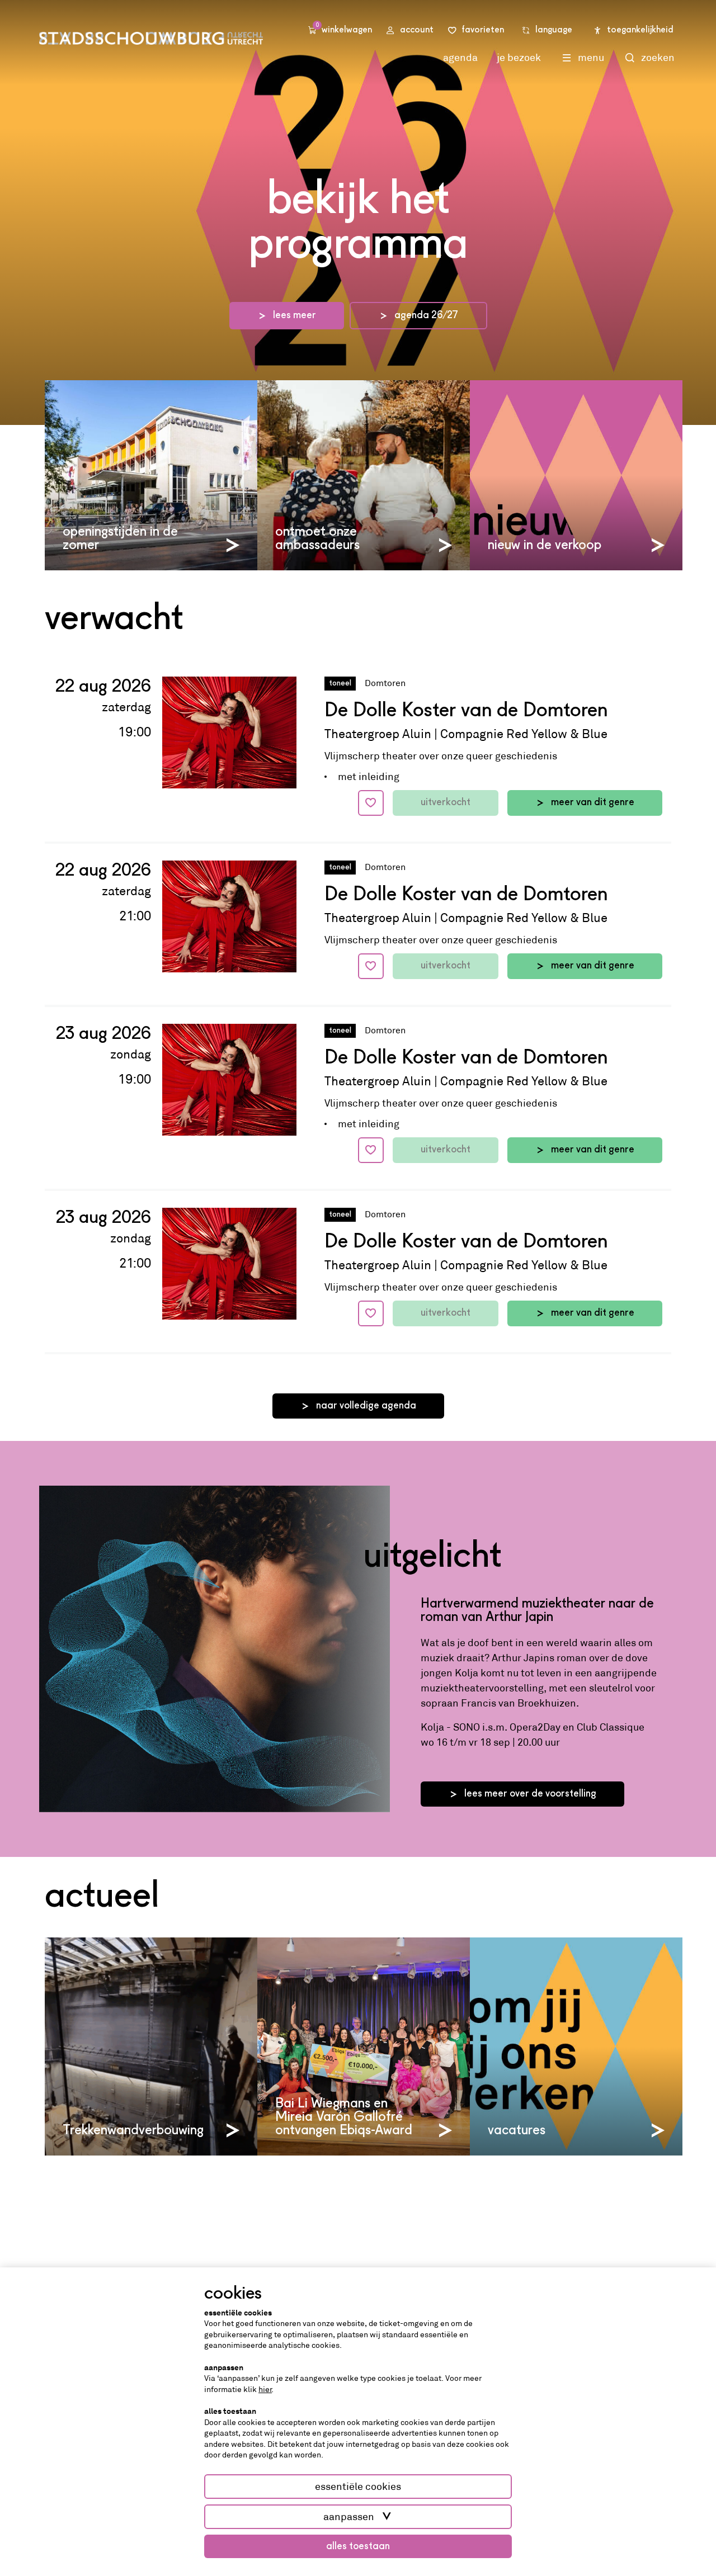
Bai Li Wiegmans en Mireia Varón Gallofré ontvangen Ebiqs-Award (344, 2117)
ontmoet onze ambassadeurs (317, 539)
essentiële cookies (358, 2487)
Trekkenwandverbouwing (133, 2131)
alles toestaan (358, 2546)
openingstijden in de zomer (120, 539)
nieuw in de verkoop (545, 546)
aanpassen (349, 2517)
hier (265, 2389)
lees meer (295, 315)
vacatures (517, 2131)
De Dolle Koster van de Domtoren (466, 711)
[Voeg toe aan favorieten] (371, 803)
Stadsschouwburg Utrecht (151, 38)
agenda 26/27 (426, 315)
